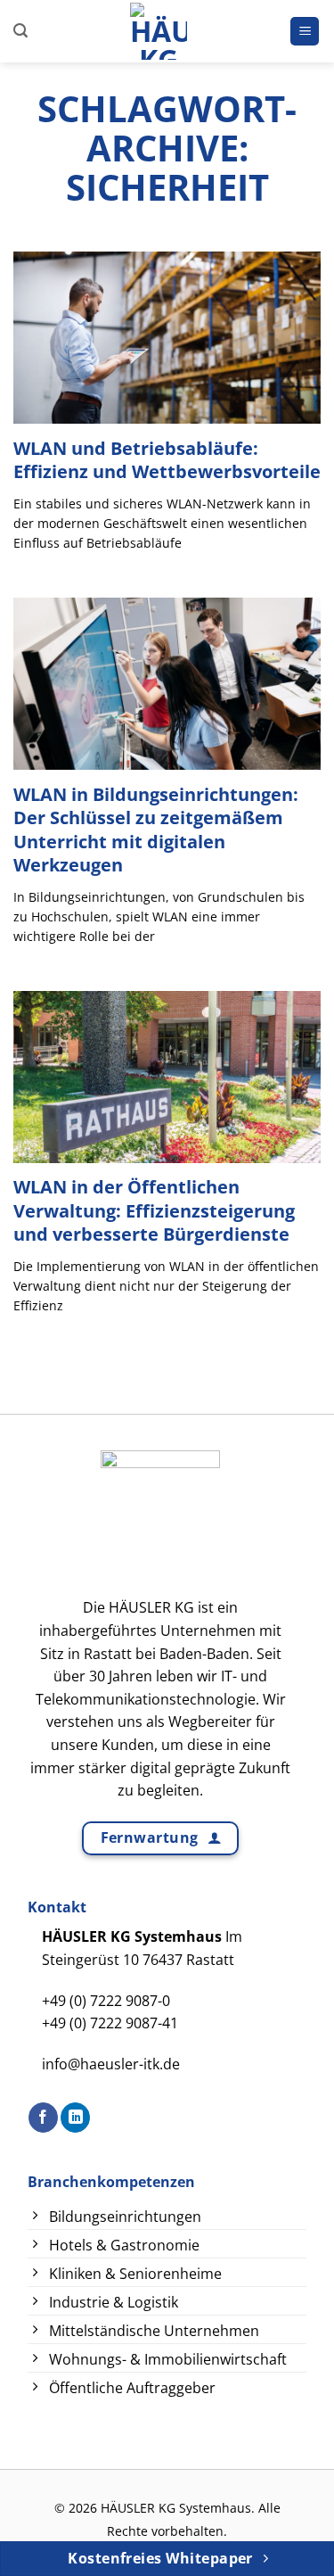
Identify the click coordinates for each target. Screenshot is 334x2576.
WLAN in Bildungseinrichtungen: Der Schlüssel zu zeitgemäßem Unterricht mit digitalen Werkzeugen (156, 830)
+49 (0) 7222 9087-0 (106, 2001)
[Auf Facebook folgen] (43, 2118)
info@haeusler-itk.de (111, 2064)
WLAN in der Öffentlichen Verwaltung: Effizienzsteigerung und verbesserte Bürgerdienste (154, 1210)
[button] (20, 31)
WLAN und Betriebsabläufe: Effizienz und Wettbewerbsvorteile (167, 460)
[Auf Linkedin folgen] (75, 2118)
